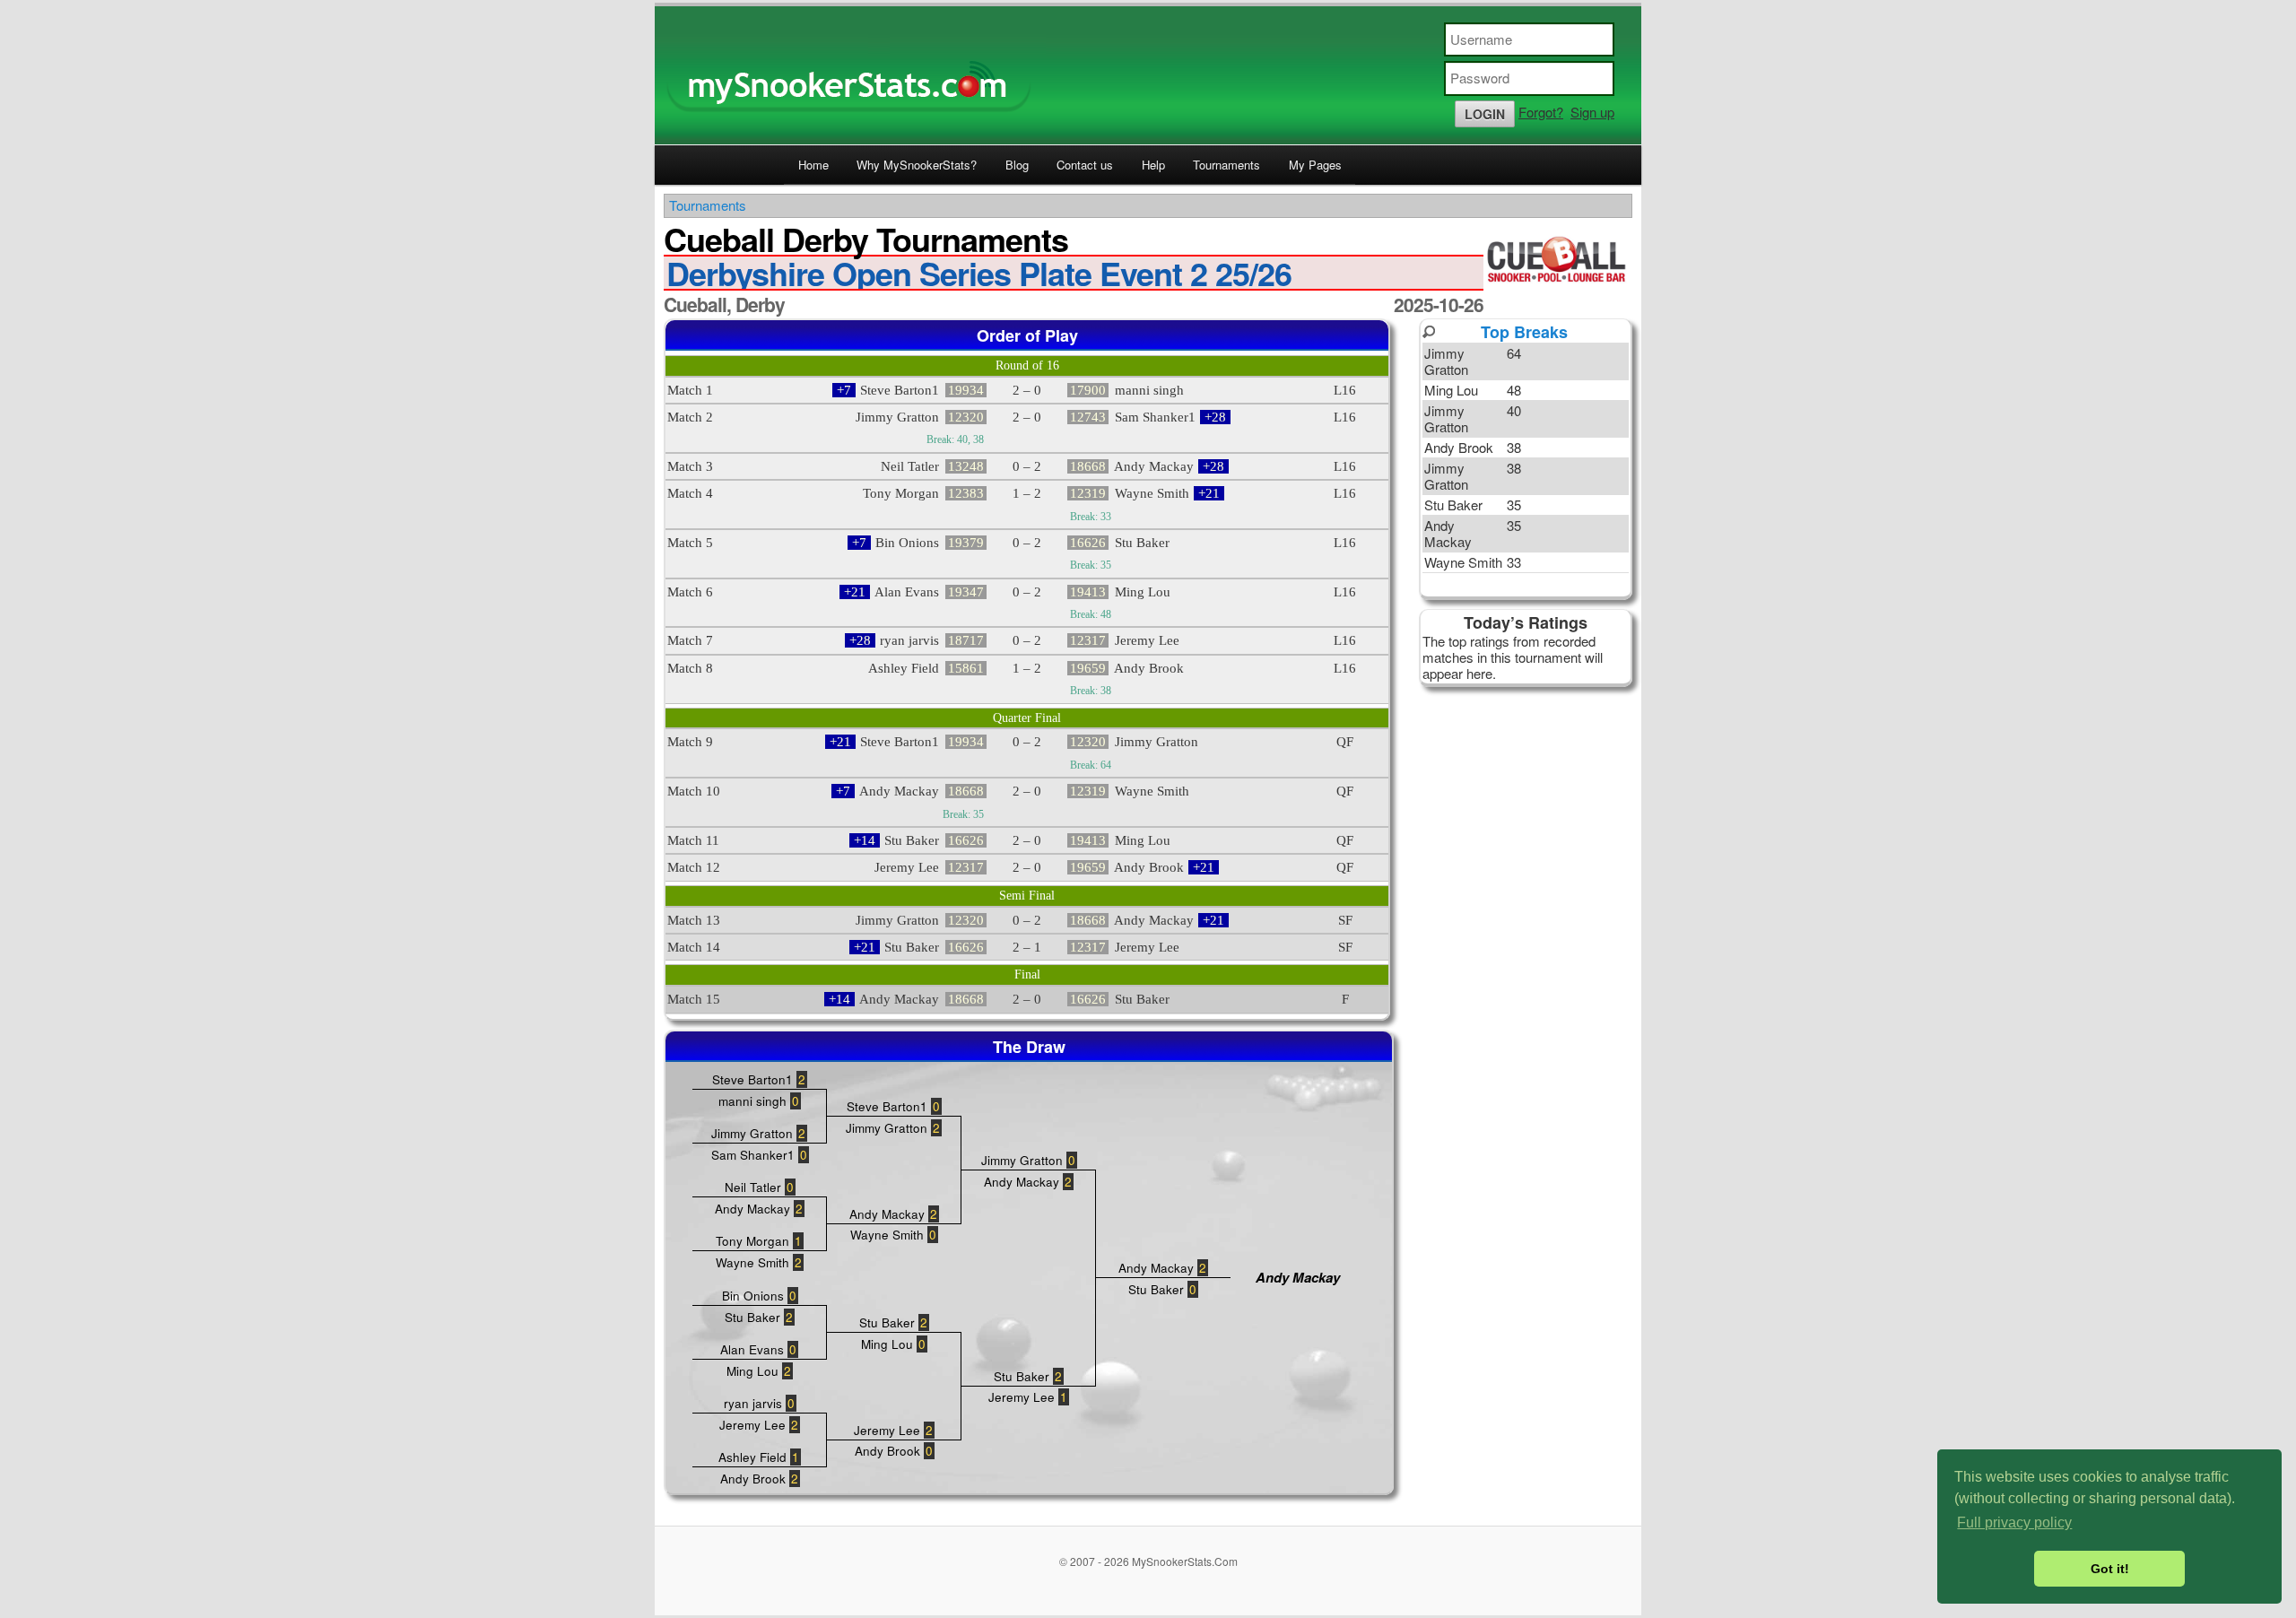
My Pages (1315, 165)
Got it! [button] (2110, 1569)
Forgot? (1541, 112)
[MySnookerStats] (1148, 75)
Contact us (1085, 165)
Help (1153, 165)
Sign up (1592, 112)
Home (813, 165)
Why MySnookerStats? (917, 165)
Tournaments (1226, 165)
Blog (1017, 165)
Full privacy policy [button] (2014, 1522)
